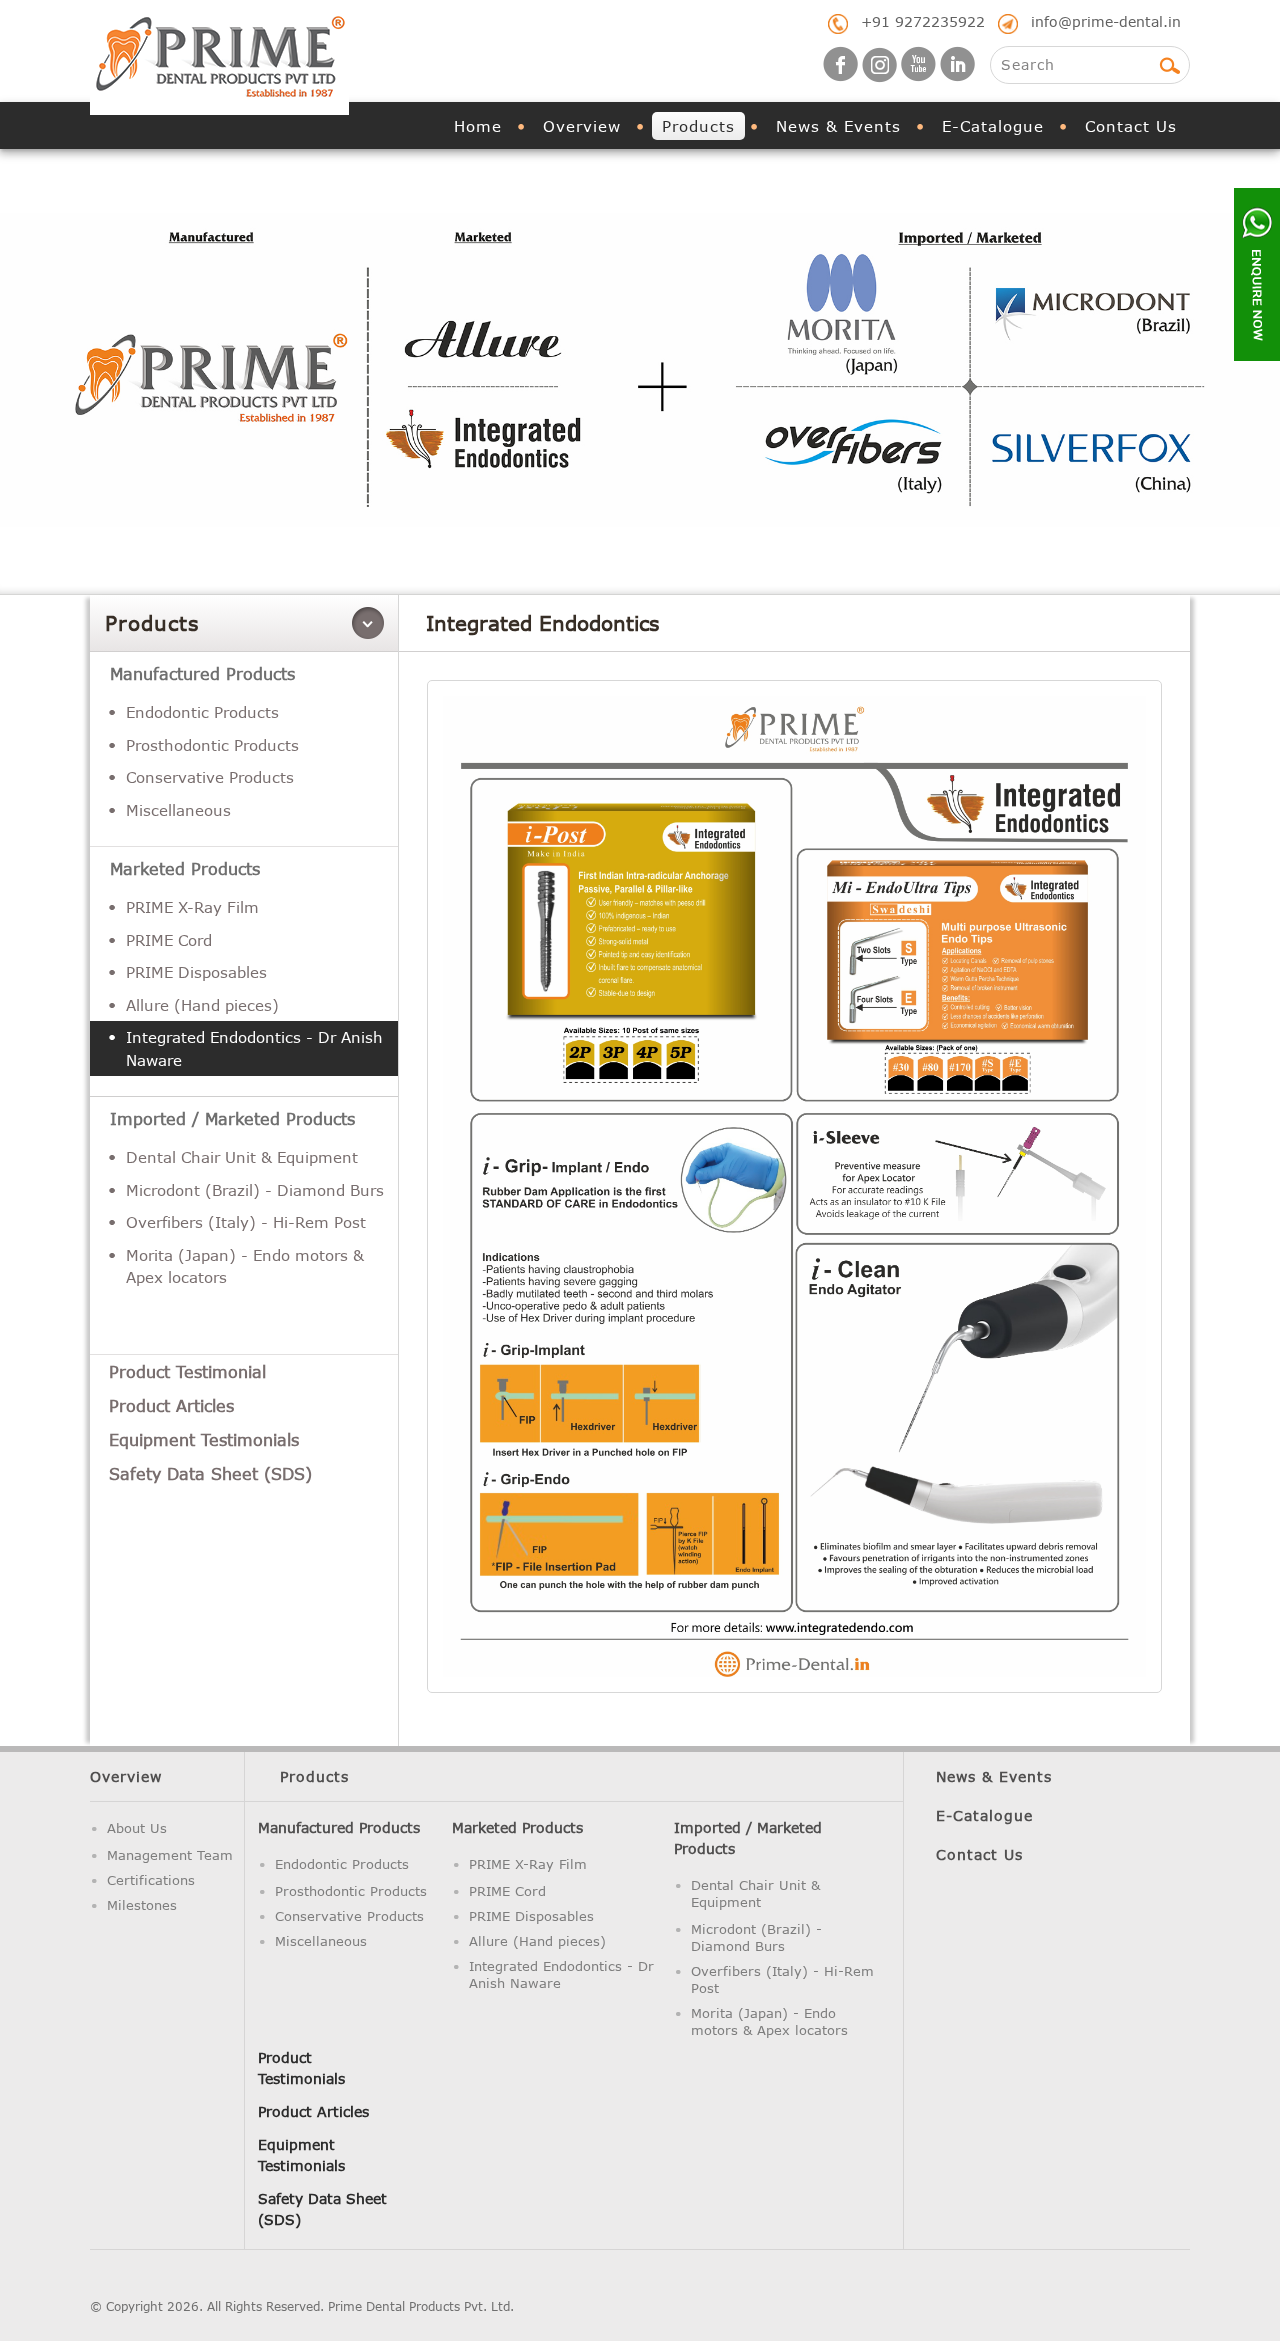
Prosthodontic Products (212, 745)
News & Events (838, 126)
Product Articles (171, 1405)
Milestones (142, 1905)
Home (478, 126)
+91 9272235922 (923, 21)
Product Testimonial (187, 1371)
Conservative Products (210, 777)
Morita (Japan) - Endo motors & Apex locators (245, 1266)
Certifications (151, 1880)
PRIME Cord (169, 940)
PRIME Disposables (196, 972)
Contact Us (1131, 126)
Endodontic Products (202, 712)
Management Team (170, 1855)
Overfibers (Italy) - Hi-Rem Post (246, 1222)
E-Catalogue (993, 126)
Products (698, 126)
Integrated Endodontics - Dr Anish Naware (254, 1048)
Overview (582, 126)
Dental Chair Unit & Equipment (242, 1157)
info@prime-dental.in (1106, 21)
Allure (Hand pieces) (202, 1005)
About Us (137, 1828)
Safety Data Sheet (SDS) (210, 1473)
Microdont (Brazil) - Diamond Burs (255, 1190)
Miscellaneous (178, 810)
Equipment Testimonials (204, 1439)
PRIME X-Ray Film (192, 907)
